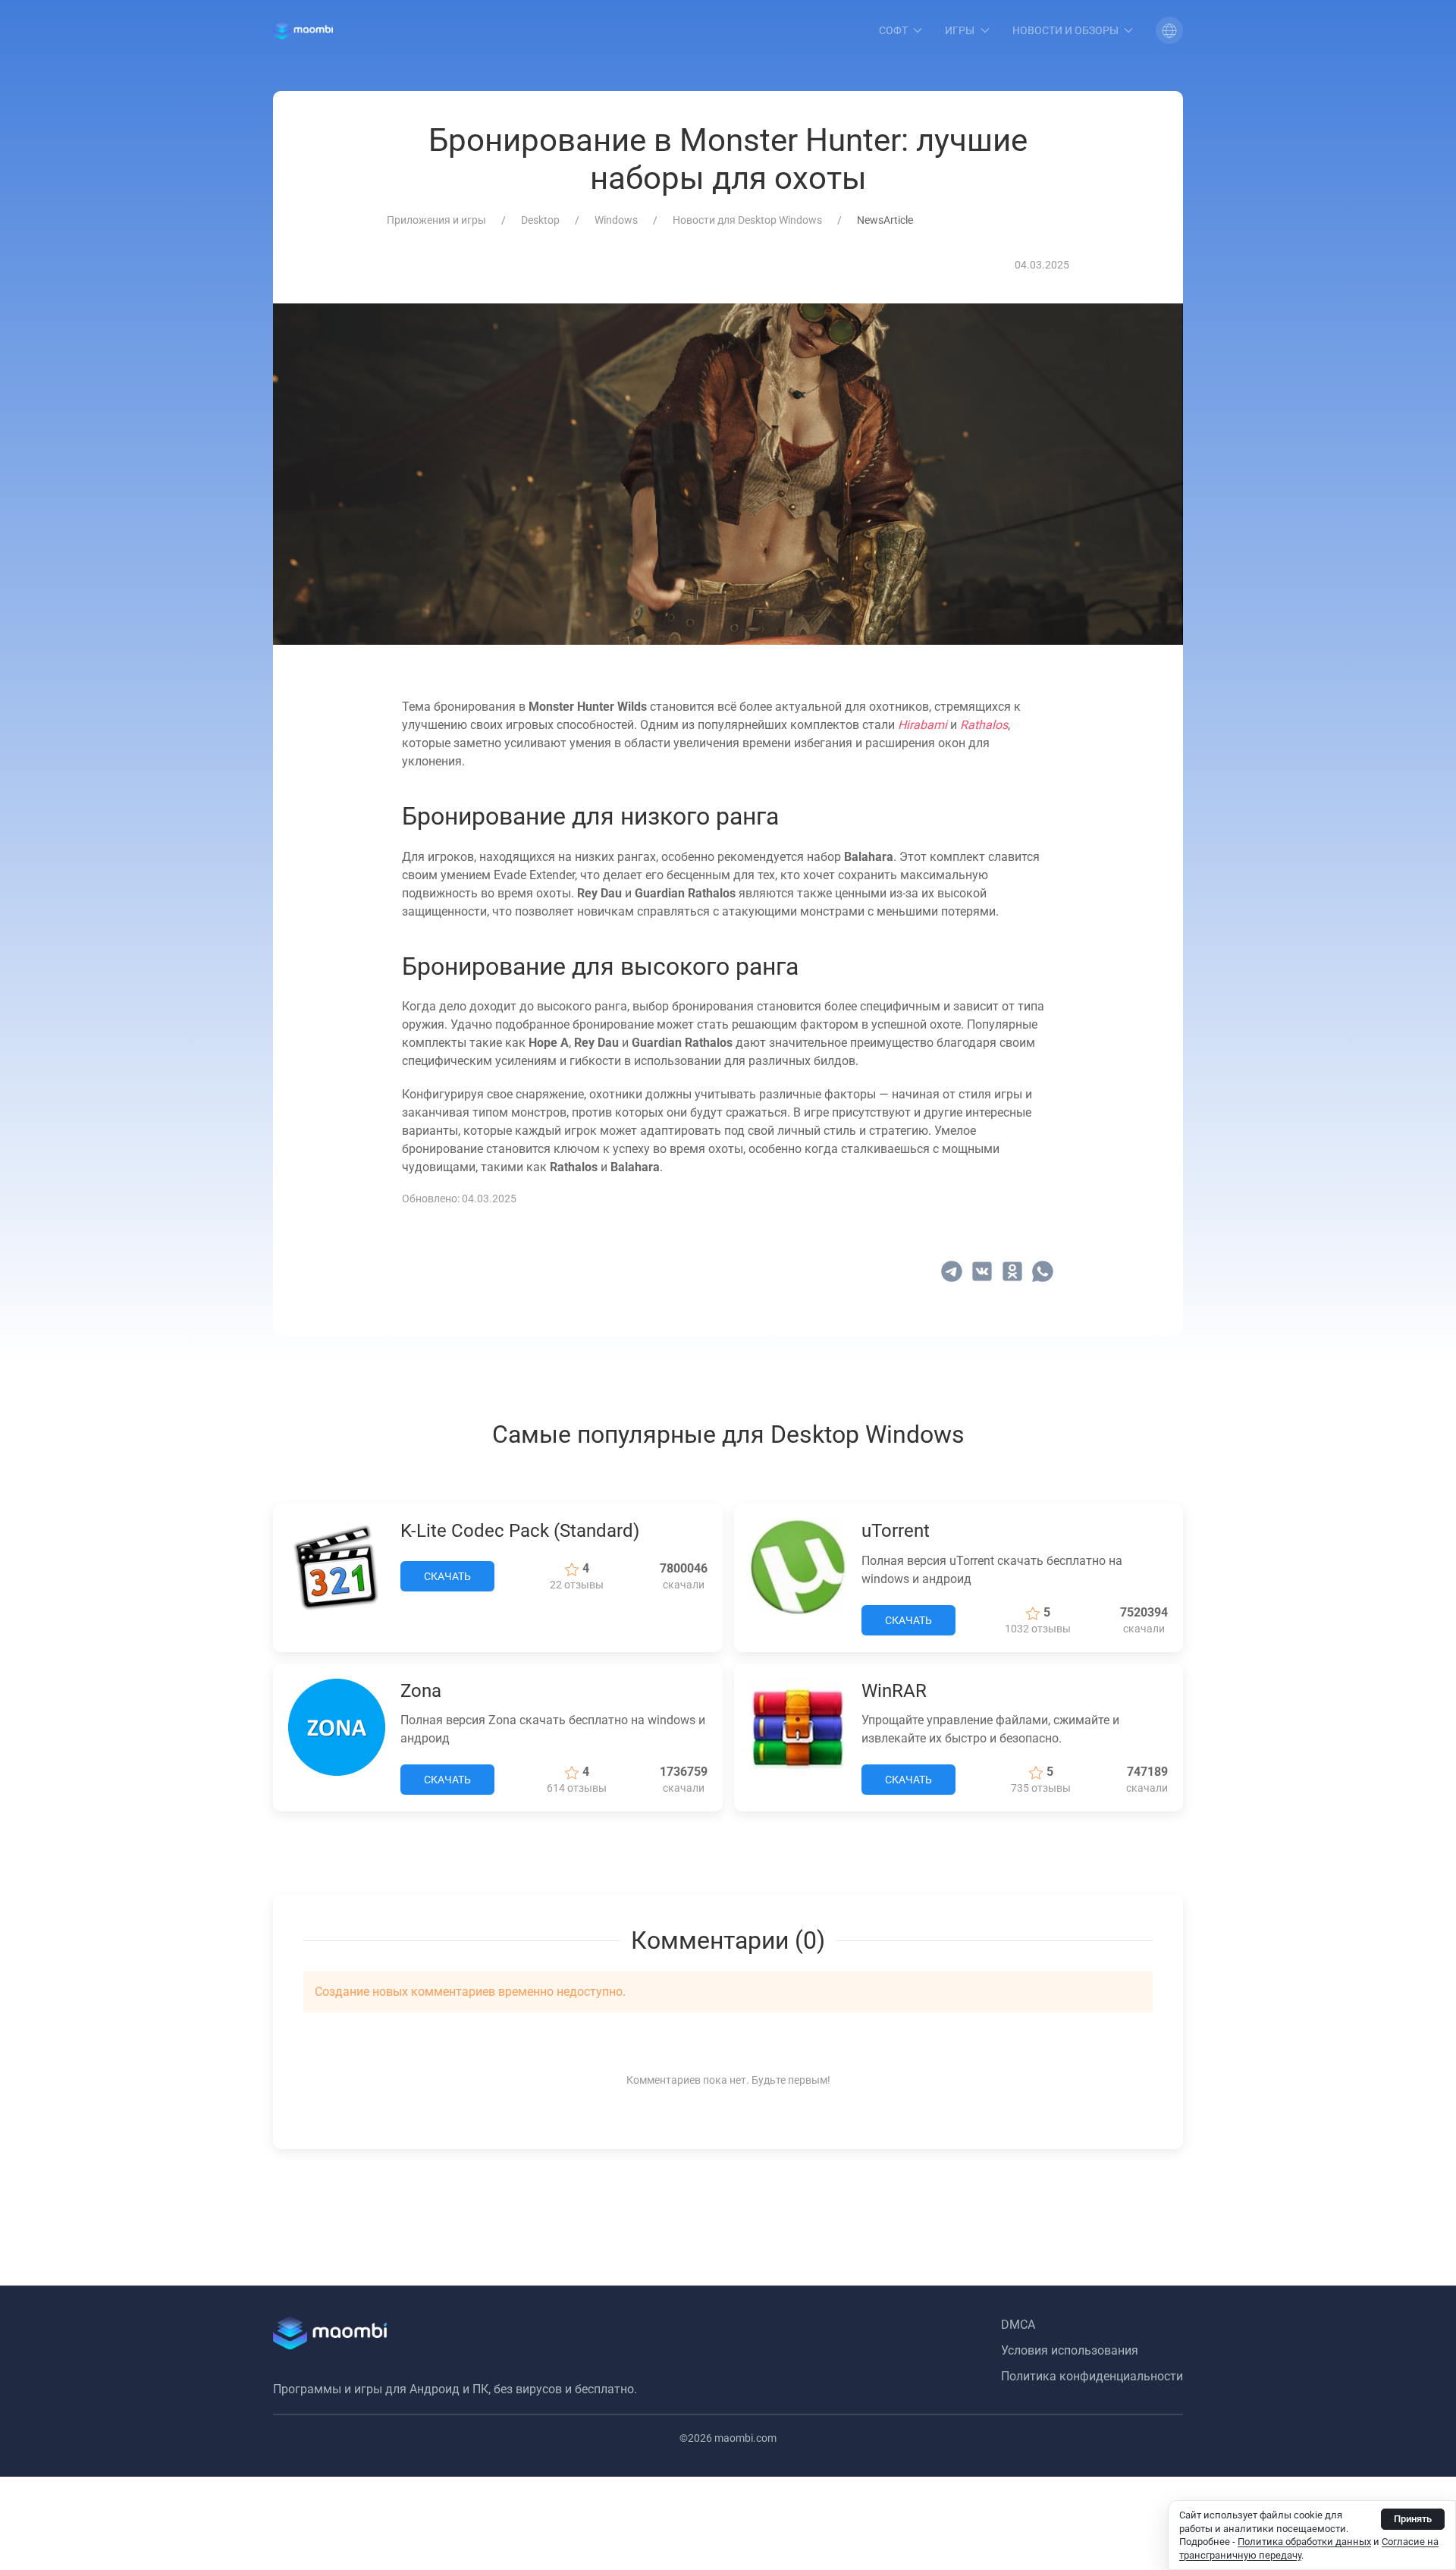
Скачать (447, 1576)
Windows (616, 220)
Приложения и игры (436, 220)
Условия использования (1070, 2350)
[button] (1169, 30)
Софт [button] (893, 30)
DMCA (1018, 2325)
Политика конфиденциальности (1092, 2376)
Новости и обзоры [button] (1065, 30)
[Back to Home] (303, 30)
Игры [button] (960, 30)
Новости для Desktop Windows (747, 220)
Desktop (540, 220)
